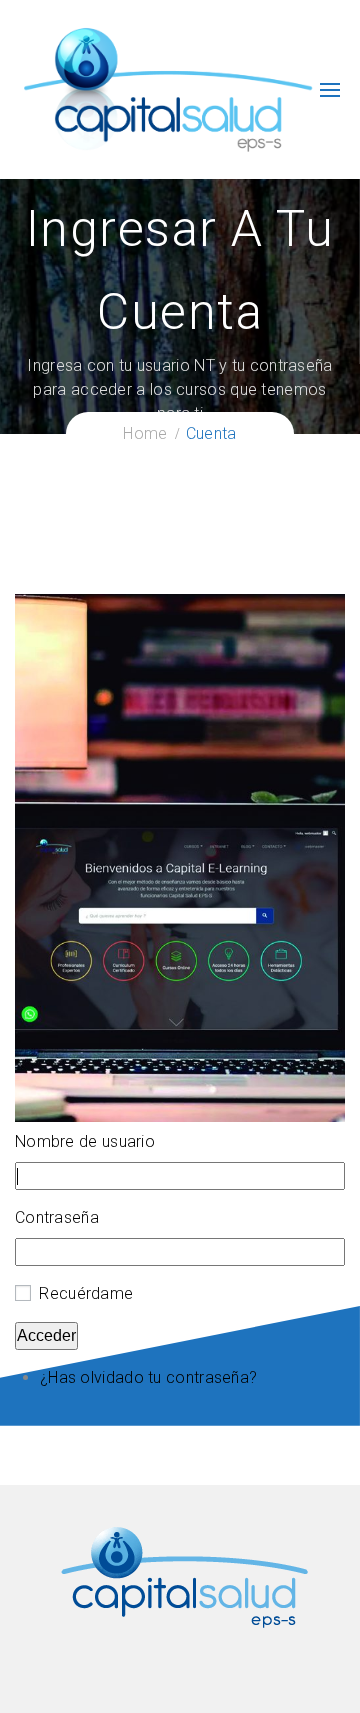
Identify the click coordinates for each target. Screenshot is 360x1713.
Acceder (46, 1335)
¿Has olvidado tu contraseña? (148, 1377)
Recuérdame (86, 1293)
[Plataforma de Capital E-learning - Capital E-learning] (167, 88)
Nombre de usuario (85, 1141)
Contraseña (57, 1217)
